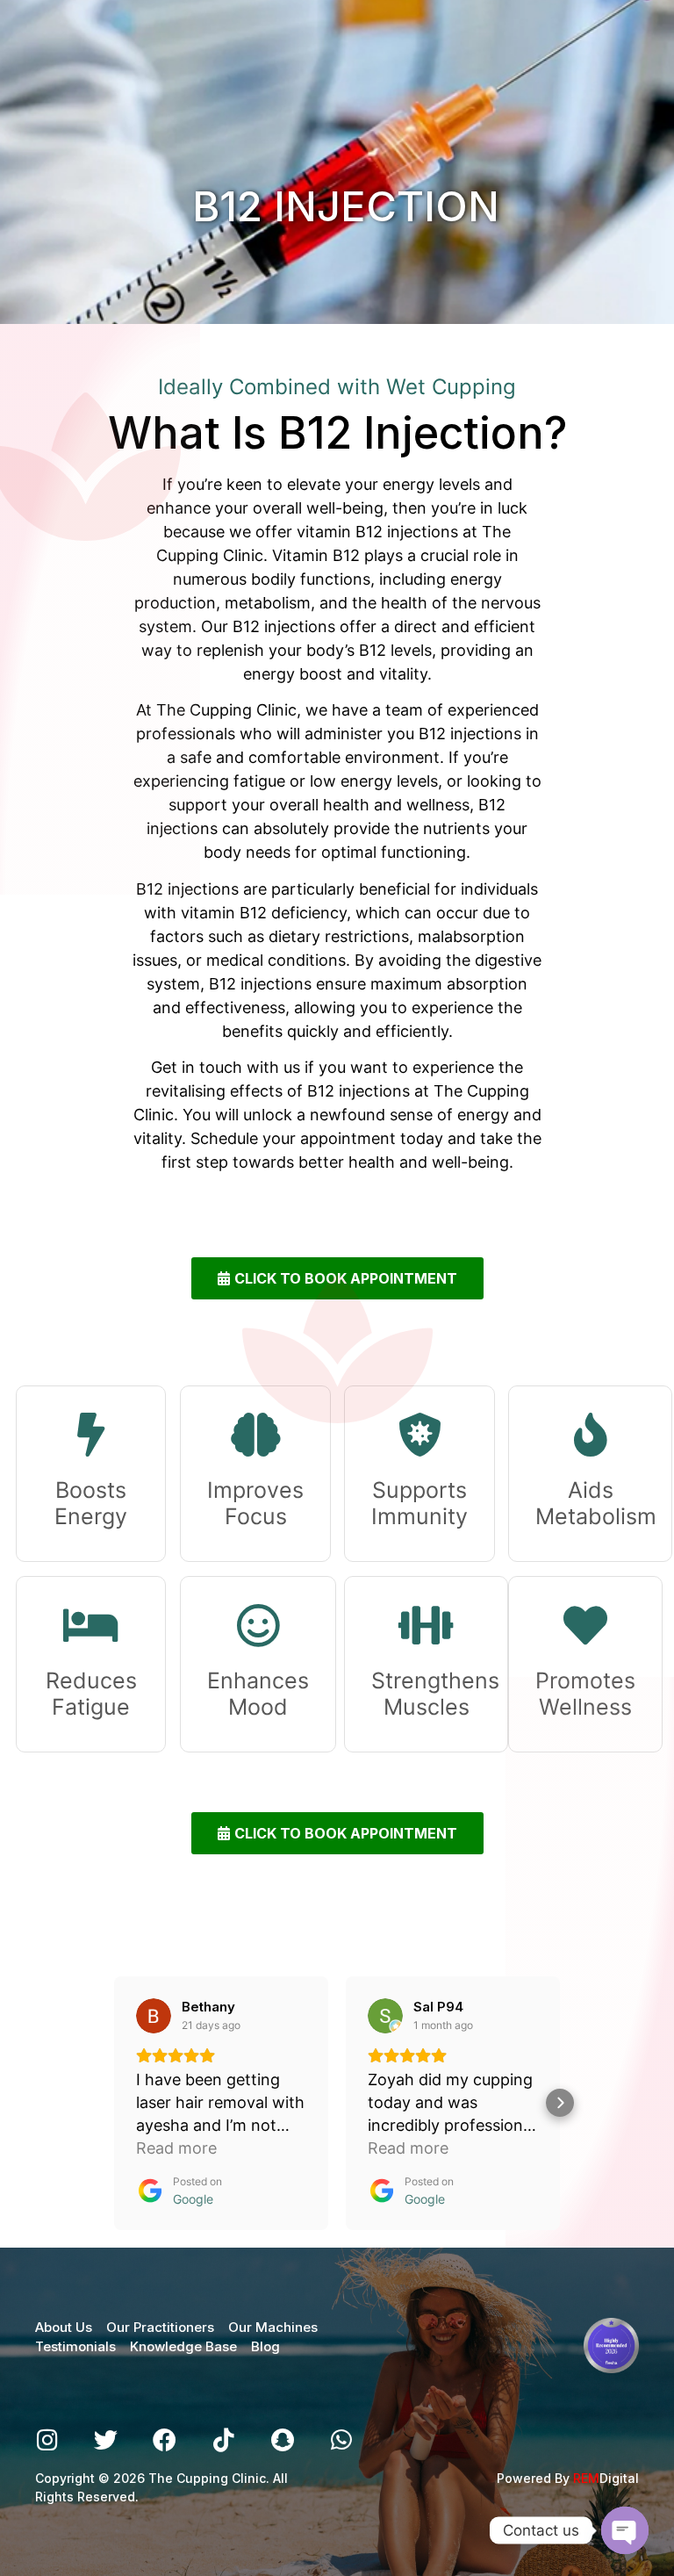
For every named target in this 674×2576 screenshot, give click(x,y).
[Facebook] (165, 2439)
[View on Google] (154, 2016)
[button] (114, 2103)
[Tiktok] (223, 2439)
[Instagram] (47, 2439)
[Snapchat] (282, 2439)
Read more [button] (176, 2148)
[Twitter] (106, 2439)
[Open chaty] (625, 2530)
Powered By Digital (568, 2478)
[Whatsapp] (341, 2439)
